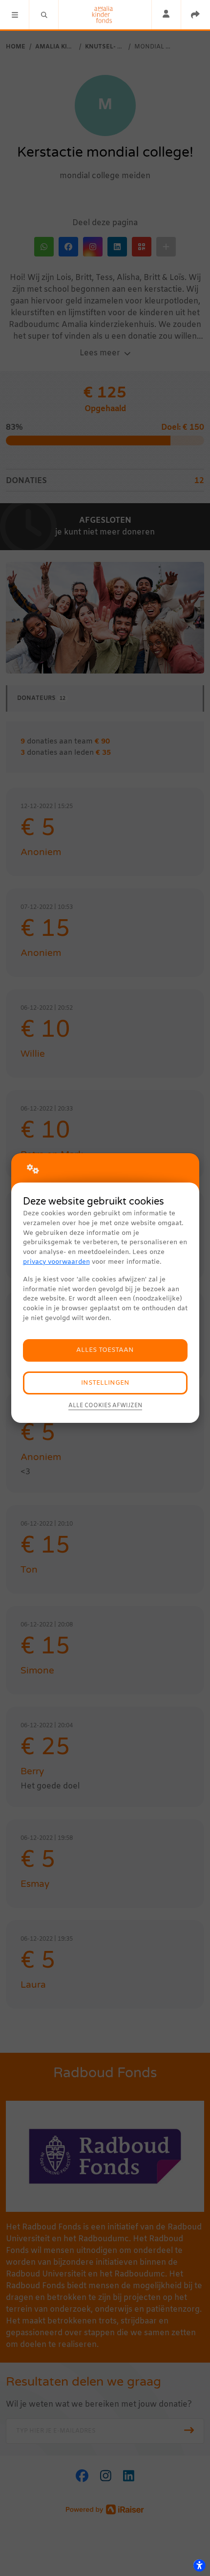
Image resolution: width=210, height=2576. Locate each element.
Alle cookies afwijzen (105, 1406)
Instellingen (105, 1383)
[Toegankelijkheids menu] (199, 2565)
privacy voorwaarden (56, 1262)
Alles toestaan (105, 1350)
